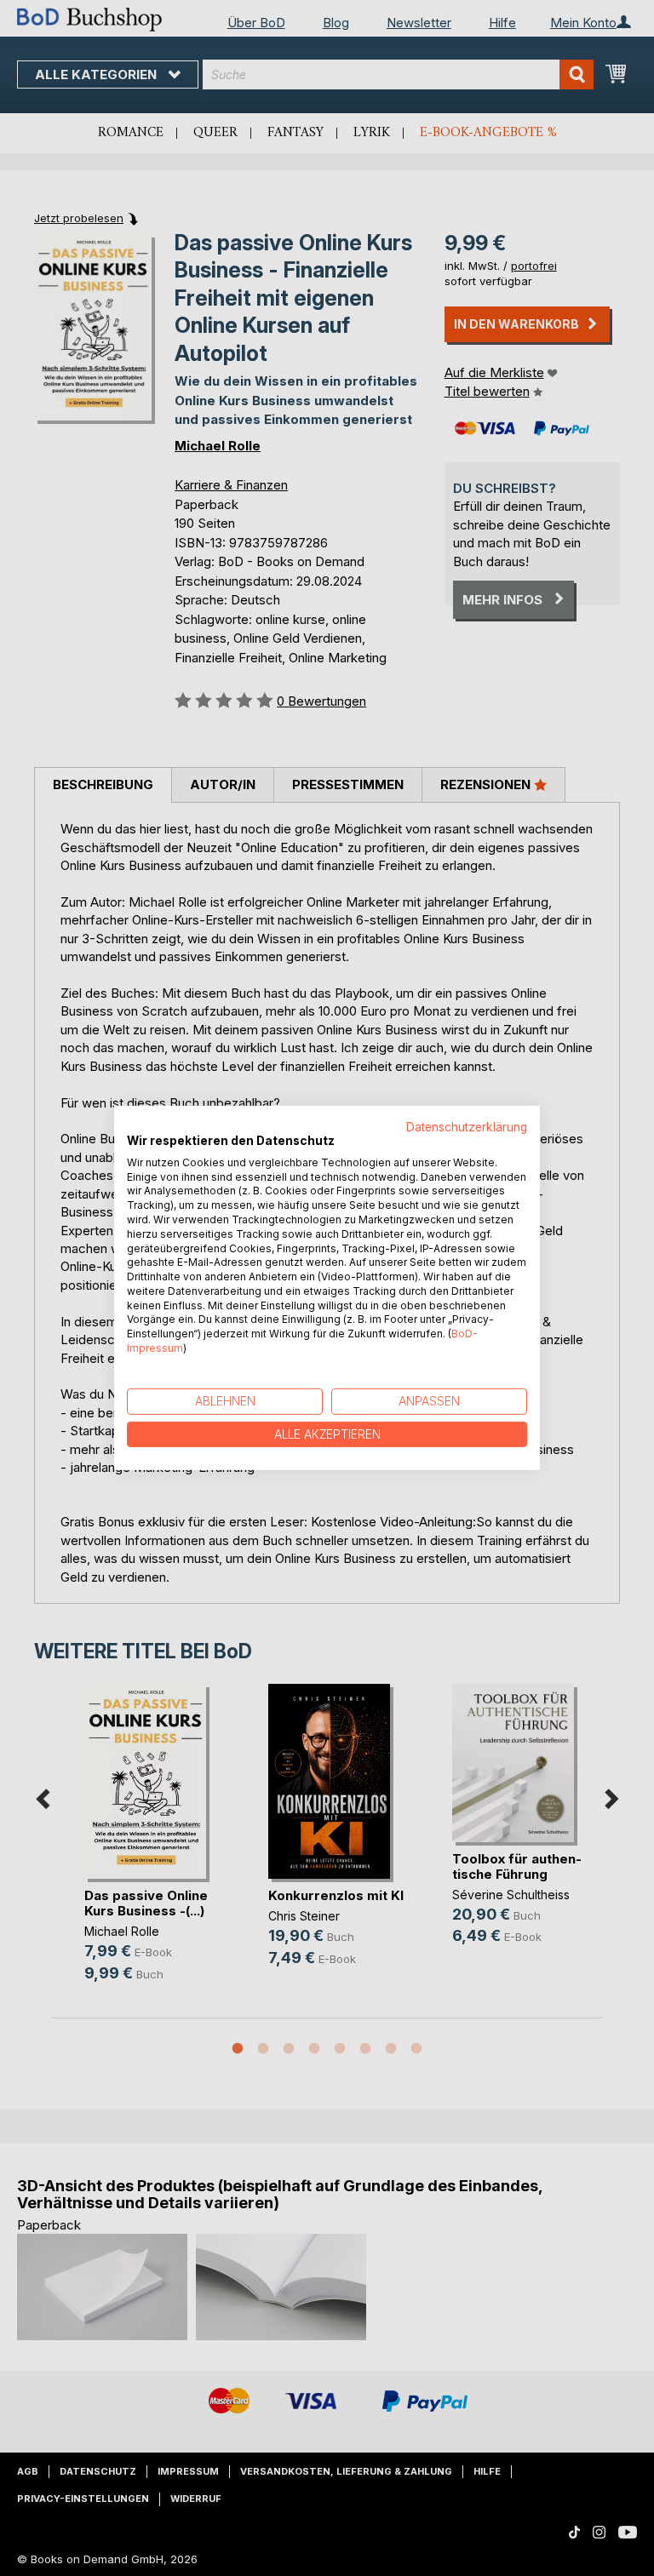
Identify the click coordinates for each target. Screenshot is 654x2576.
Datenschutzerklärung (467, 1127)
